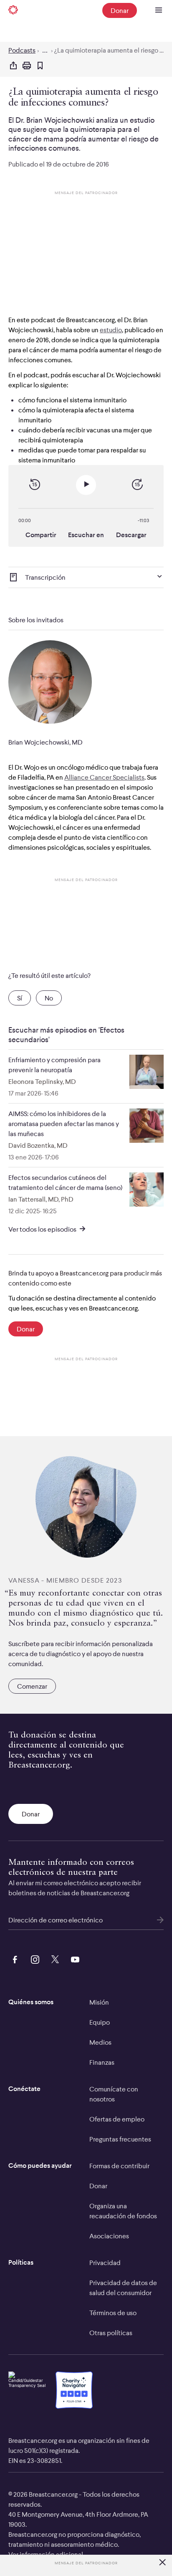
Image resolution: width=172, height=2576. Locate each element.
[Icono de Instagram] (33, 1958)
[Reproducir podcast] (86, 485)
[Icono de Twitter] (53, 1958)
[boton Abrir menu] (159, 10)
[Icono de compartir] (13, 66)
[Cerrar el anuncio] (162, 2563)
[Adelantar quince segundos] (137, 485)
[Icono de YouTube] (73, 1958)
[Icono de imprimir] (27, 66)
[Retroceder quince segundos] (35, 485)
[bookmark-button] (40, 66)
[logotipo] (13, 10)
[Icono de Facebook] (13, 1958)
